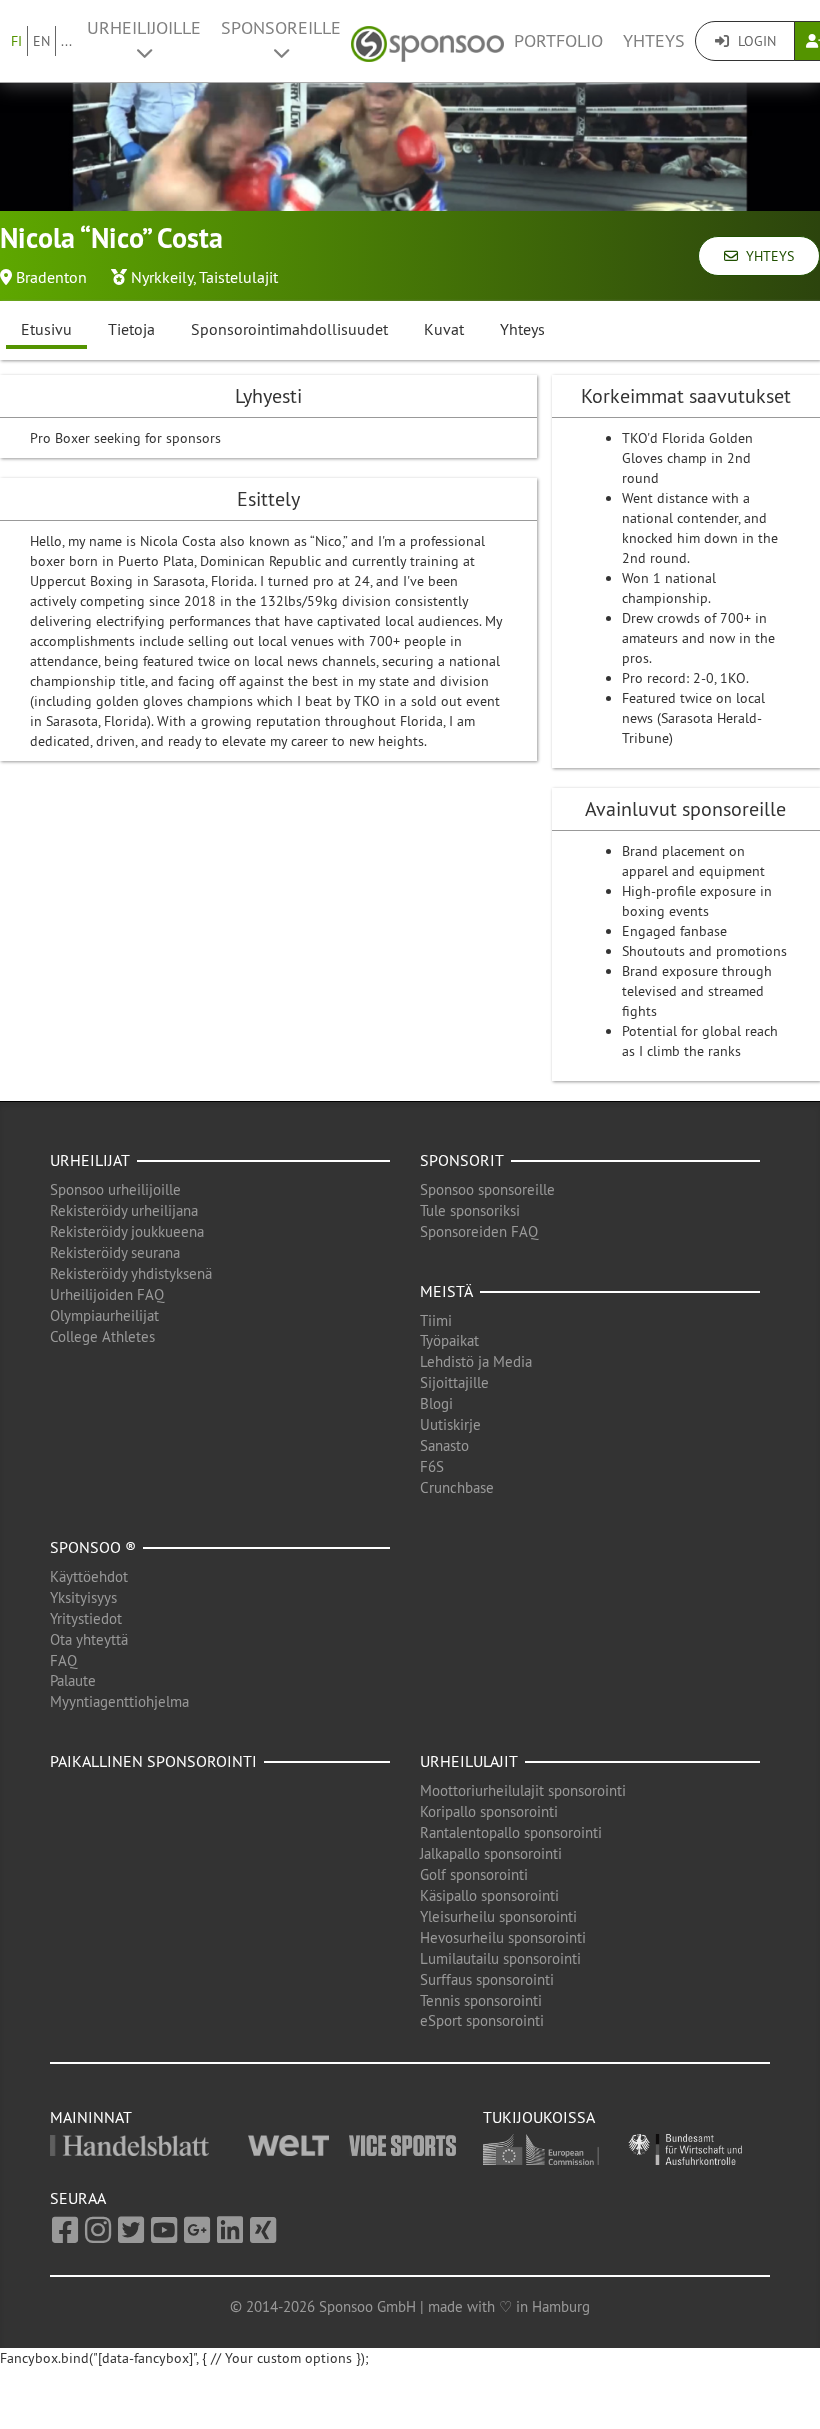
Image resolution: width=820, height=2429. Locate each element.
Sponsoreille (281, 28)
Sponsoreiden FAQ (479, 1231)
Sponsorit (462, 1160)
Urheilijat (90, 1160)
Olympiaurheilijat (104, 1315)
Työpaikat (449, 1340)
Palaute (73, 1680)
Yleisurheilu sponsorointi (498, 1916)
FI (16, 41)
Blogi (436, 1403)
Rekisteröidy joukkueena (127, 1231)
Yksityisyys (83, 1597)
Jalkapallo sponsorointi (491, 1853)
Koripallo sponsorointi (489, 1811)
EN (41, 41)
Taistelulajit (238, 277)
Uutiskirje (450, 1424)
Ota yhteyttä (89, 1639)
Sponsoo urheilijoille (115, 1189)
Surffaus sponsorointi (487, 1979)
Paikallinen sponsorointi (153, 1761)
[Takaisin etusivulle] (427, 41)
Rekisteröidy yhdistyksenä (131, 1273)
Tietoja (131, 329)
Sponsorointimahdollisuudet (289, 329)
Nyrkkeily (162, 277)
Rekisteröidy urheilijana (124, 1210)
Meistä (446, 1291)
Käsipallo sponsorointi (489, 1895)
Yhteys (654, 41)
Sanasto (444, 1445)
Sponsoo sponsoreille (487, 1189)
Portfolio (558, 41)
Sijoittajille (454, 1382)
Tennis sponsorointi (481, 2000)
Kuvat (444, 329)
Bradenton (51, 277)
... (66, 41)
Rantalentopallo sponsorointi (511, 1832)
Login (755, 41)
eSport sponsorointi (482, 2020)
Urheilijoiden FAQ (107, 1294)
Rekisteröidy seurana (115, 1252)
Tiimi (436, 1320)
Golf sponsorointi (474, 1874)
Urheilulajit (469, 1761)
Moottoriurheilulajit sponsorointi (523, 1790)
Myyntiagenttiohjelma (119, 1701)
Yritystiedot (86, 1618)
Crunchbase (457, 1487)
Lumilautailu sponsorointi (500, 1958)
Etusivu (46, 329)
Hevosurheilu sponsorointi (503, 1937)
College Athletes (102, 1336)
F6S (432, 1466)
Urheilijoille (144, 28)
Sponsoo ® (93, 1547)
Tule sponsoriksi (470, 1210)
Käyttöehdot (89, 1576)
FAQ (63, 1660)
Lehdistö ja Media (476, 1361)
